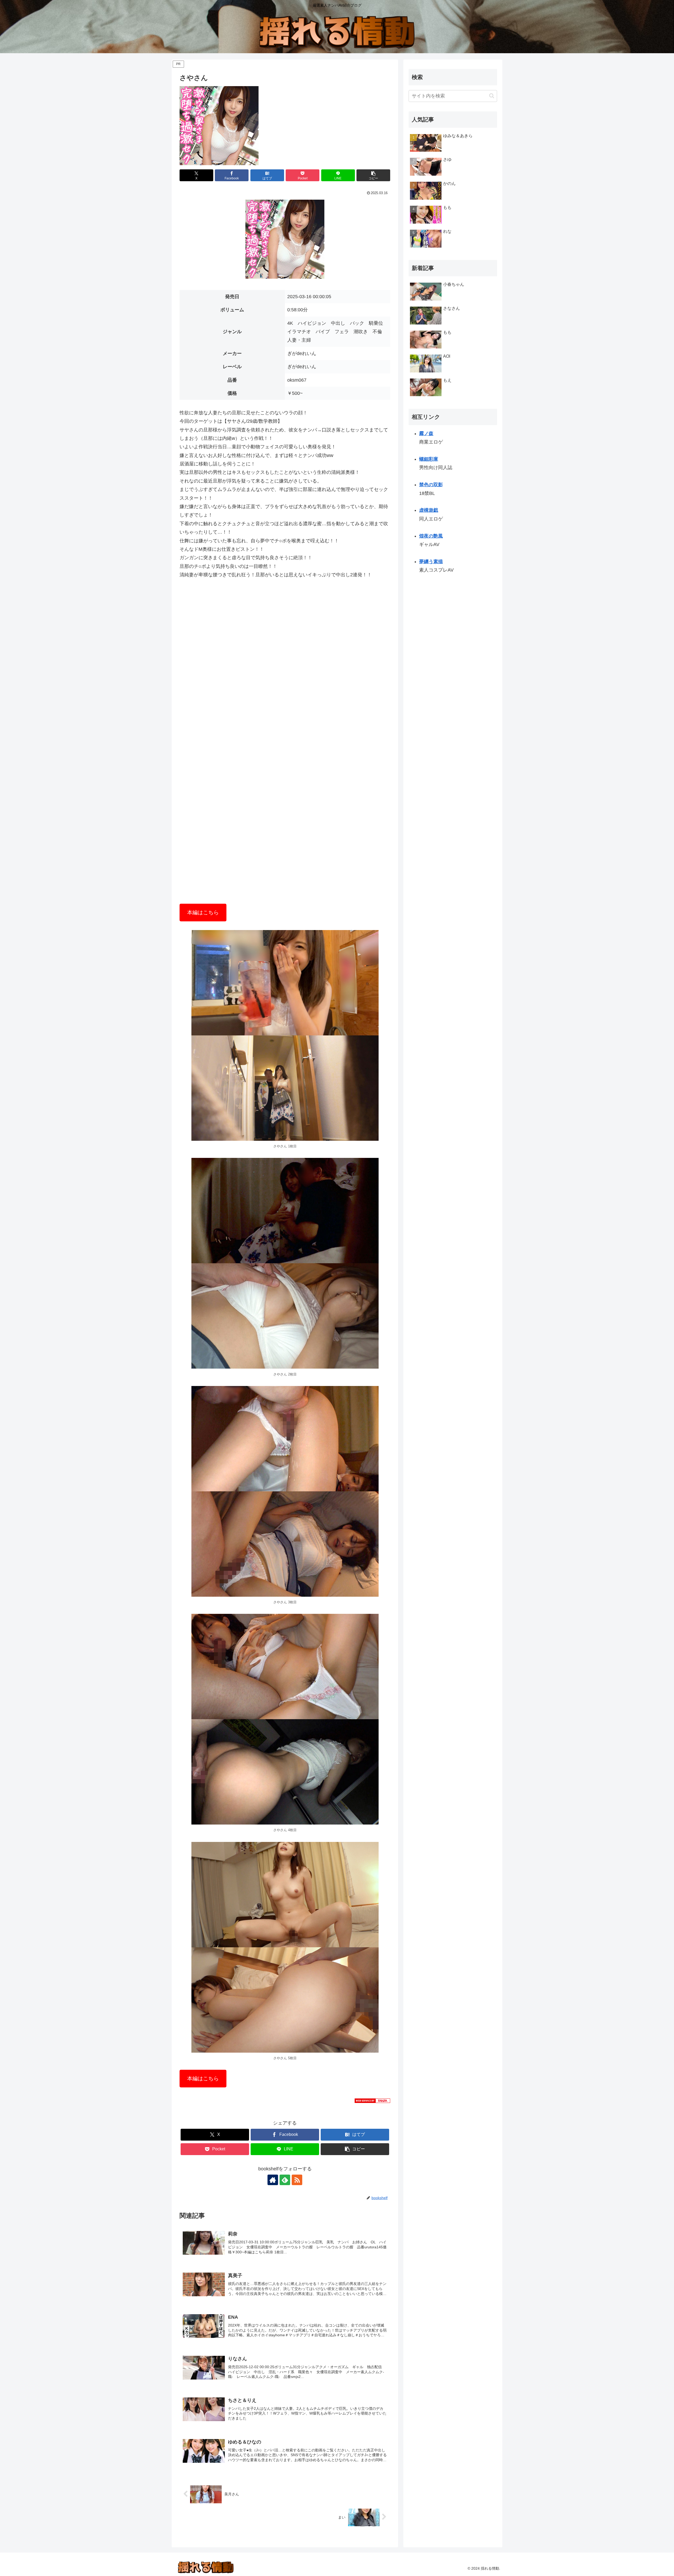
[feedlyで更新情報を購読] (285, 2180)
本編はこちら (203, 912)
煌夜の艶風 (431, 536)
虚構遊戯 (429, 510)
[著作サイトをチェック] (273, 2180)
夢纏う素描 (431, 562)
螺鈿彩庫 (429, 459)
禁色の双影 (431, 485)
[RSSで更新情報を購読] (297, 2180)
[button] (373, 175)
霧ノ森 (426, 434)
